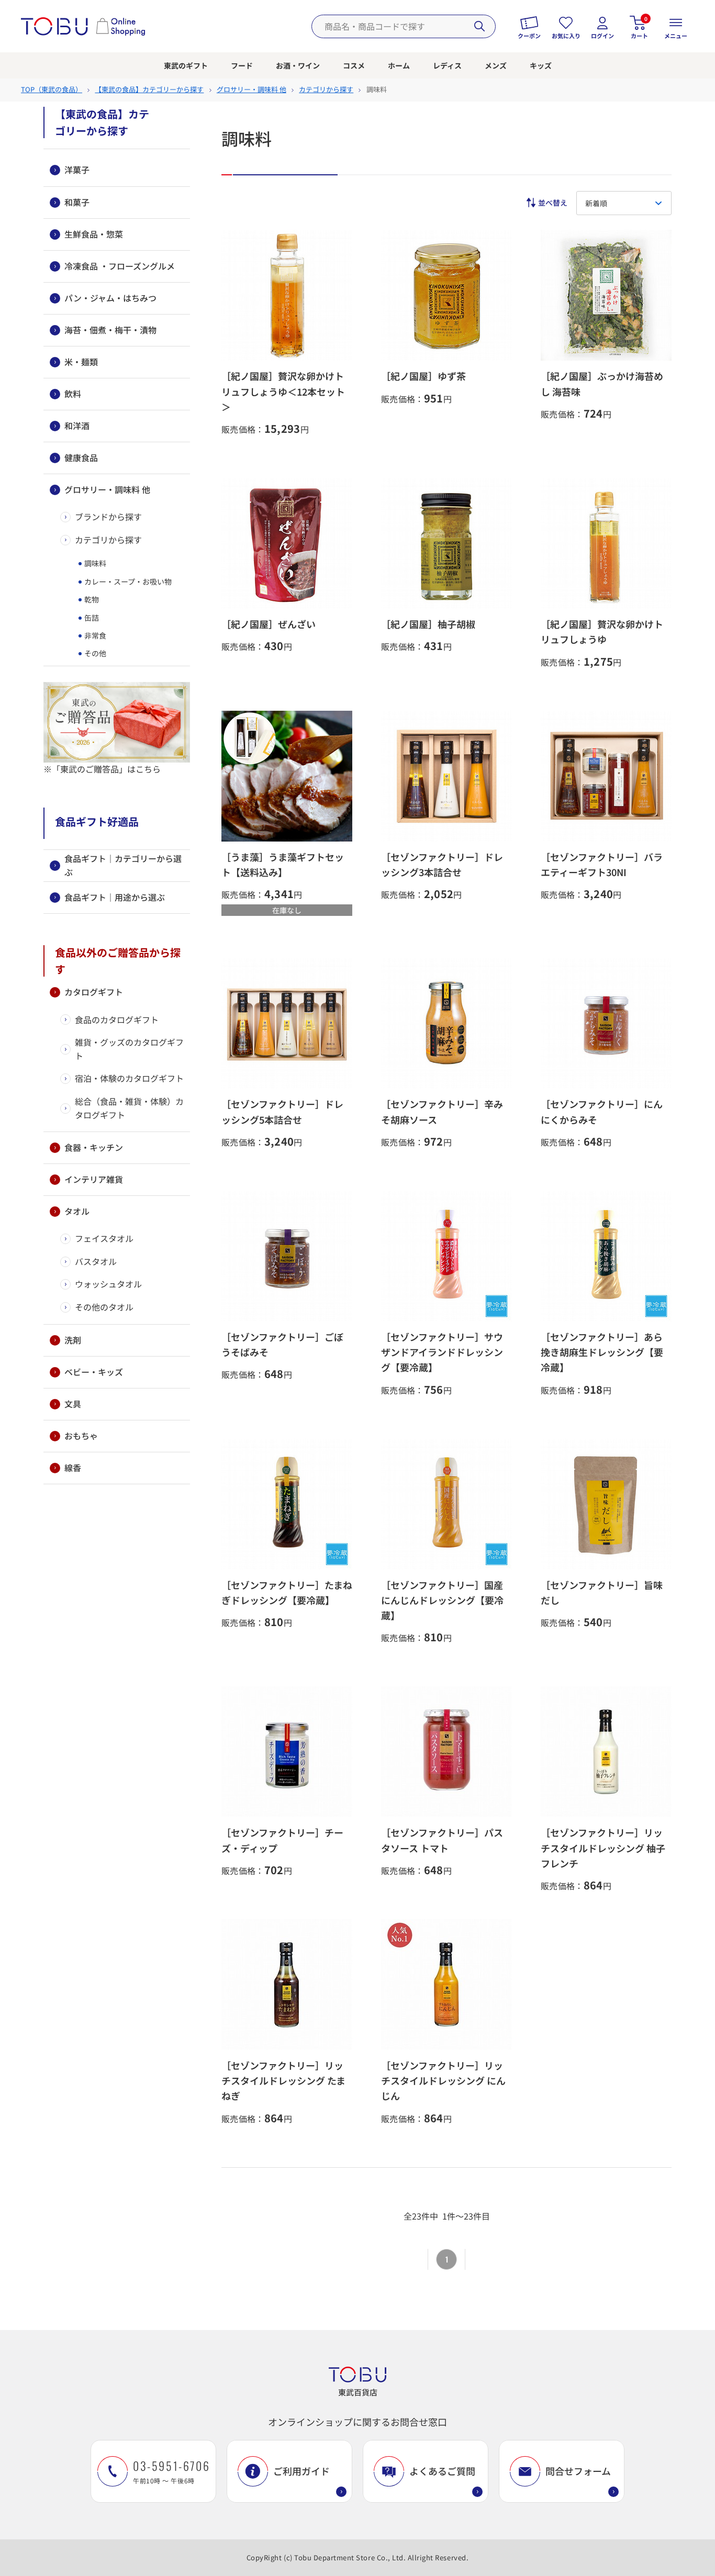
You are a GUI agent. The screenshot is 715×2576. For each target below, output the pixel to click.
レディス (447, 65)
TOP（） (52, 89)
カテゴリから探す (108, 540)
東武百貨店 (358, 2392)
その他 (94, 653)
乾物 (91, 599)
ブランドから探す (108, 517)
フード (242, 65)
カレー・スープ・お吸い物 (127, 581)
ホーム (399, 65)
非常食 (94, 635)
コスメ (354, 65)
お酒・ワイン (298, 65)
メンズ (496, 65)
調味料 (94, 563)
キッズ (541, 65)
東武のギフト (186, 65)
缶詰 (91, 618)
